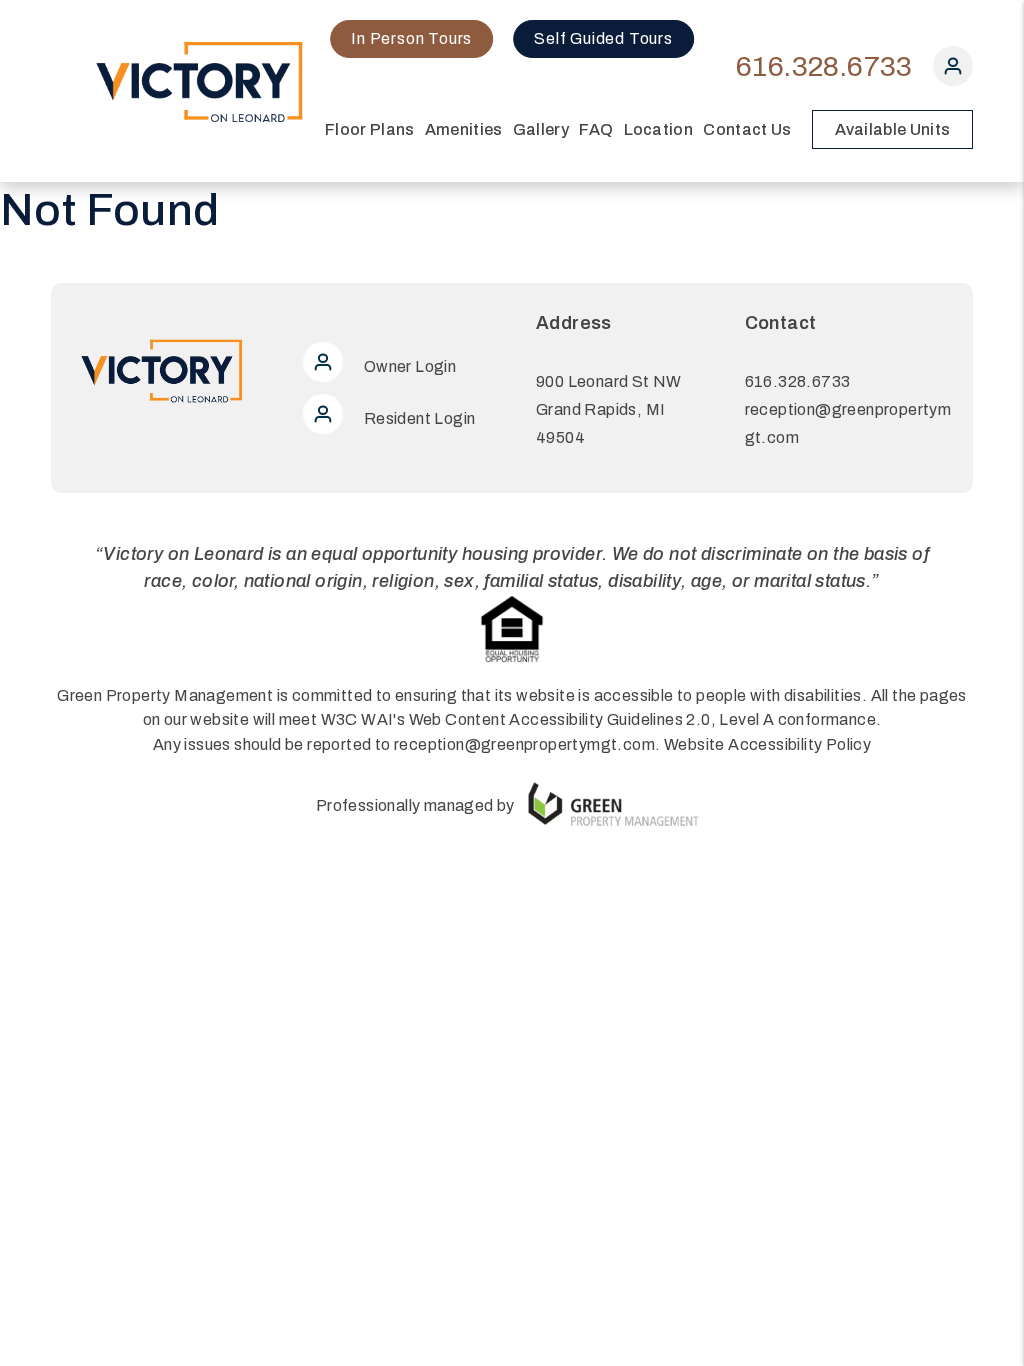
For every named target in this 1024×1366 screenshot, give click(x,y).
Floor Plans (370, 129)
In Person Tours (411, 38)
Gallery (541, 129)
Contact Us (747, 129)
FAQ (596, 129)
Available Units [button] (893, 129)
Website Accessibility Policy (767, 744)
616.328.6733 (824, 66)
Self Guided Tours (603, 38)
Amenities (464, 129)
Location (659, 129)
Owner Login (408, 366)
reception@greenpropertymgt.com (524, 744)
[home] (201, 81)
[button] (953, 70)
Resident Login (417, 418)
